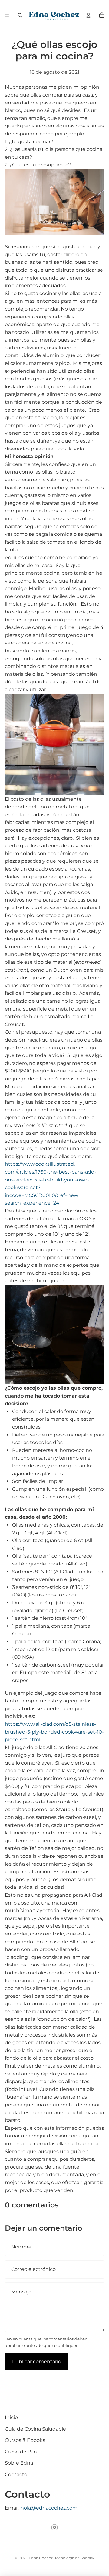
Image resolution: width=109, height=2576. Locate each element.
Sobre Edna (19, 2463)
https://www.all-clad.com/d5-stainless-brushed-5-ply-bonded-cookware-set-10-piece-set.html (54, 1732)
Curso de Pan (21, 2452)
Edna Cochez (41, 2558)
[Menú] (7, 15)
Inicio (11, 2417)
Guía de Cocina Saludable (35, 2429)
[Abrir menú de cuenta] (88, 15)
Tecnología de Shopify (74, 2558)
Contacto (16, 2474)
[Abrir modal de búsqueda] (20, 15)
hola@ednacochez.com (49, 2508)
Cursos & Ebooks (25, 2440)
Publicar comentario (37, 2362)
